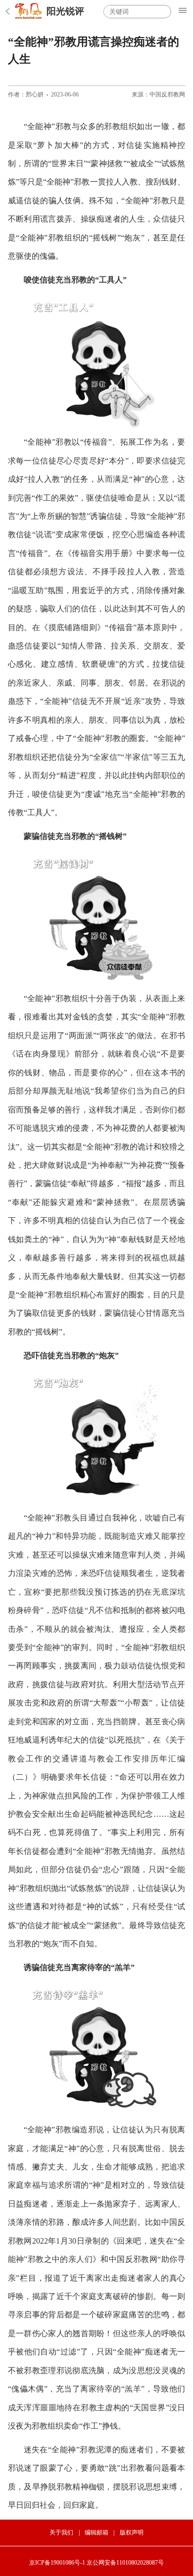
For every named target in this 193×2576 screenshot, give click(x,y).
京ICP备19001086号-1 (57, 2563)
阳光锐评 (65, 11)
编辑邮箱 (96, 2532)
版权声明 (132, 2532)
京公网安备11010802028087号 (125, 2563)
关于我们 (61, 2532)
